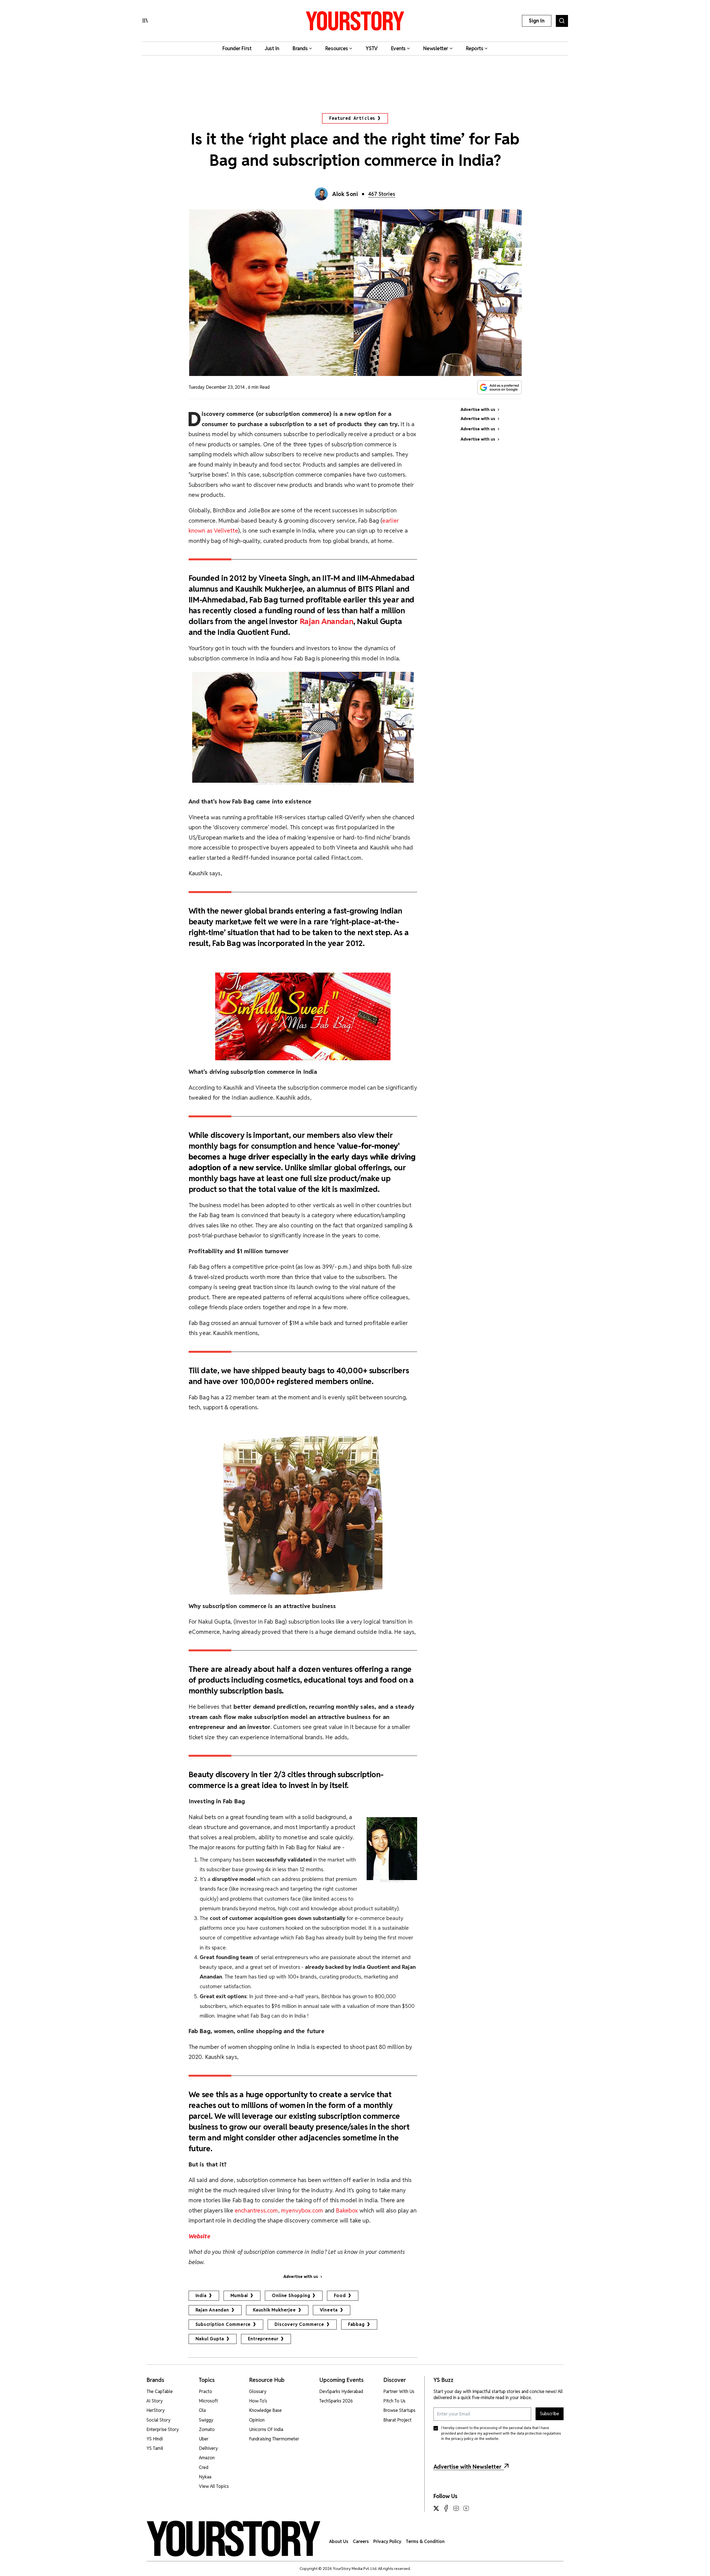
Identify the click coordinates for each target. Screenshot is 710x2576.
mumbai (239, 2296)
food (340, 2296)
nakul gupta (210, 2339)
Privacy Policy (387, 2541)
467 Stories (382, 194)
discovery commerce (299, 2324)
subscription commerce (223, 2324)
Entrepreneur (263, 2339)
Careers (361, 2541)
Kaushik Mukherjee (274, 2310)
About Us (339, 2541)
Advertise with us (301, 2277)
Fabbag (356, 2324)
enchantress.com (256, 2210)
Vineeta (329, 2310)
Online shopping (291, 2296)
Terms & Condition (425, 2541)
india (201, 2296)
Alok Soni (345, 194)
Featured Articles (352, 118)
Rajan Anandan (327, 621)
